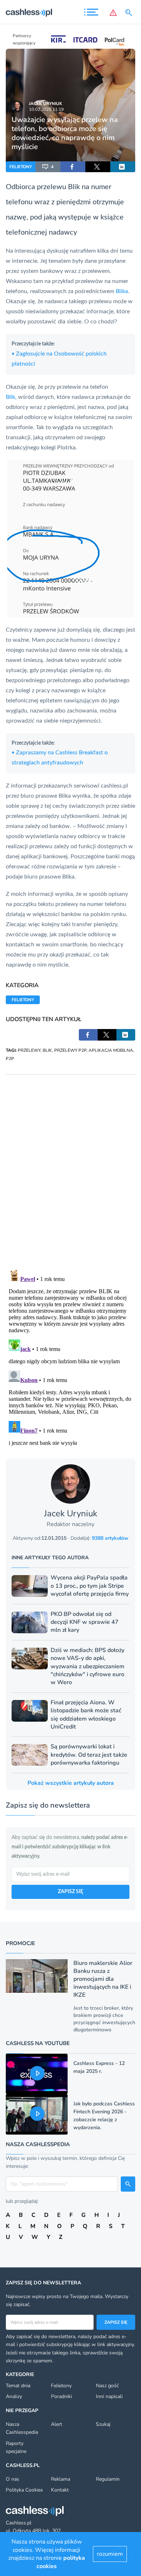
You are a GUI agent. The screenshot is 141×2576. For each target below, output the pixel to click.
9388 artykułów (110, 1538)
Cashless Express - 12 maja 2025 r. (99, 2067)
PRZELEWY (29, 1050)
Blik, (12, 397)
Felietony (61, 2386)
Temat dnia (18, 2386)
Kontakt (60, 2490)
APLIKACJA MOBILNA (111, 1050)
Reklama (61, 2479)
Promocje (20, 1943)
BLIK (47, 1050)
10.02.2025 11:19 (46, 109)
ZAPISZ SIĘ (70, 1892)
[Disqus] (70, 1165)
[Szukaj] (130, 13)
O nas (12, 2479)
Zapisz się (116, 2322)
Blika (122, 291)
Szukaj (103, 2424)
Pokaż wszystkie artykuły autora (71, 1783)
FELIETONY (21, 167)
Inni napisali (109, 2396)
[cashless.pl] (29, 13)
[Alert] (113, 13)
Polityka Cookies (24, 2490)
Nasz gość (107, 2386)
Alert (57, 2424)
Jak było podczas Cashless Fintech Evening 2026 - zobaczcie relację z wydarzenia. (104, 2116)
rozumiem (110, 2554)
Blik (74, 187)
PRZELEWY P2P (70, 1050)
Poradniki (61, 2396)
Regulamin (108, 2479)
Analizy (14, 2396)
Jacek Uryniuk (46, 104)
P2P (10, 1059)
